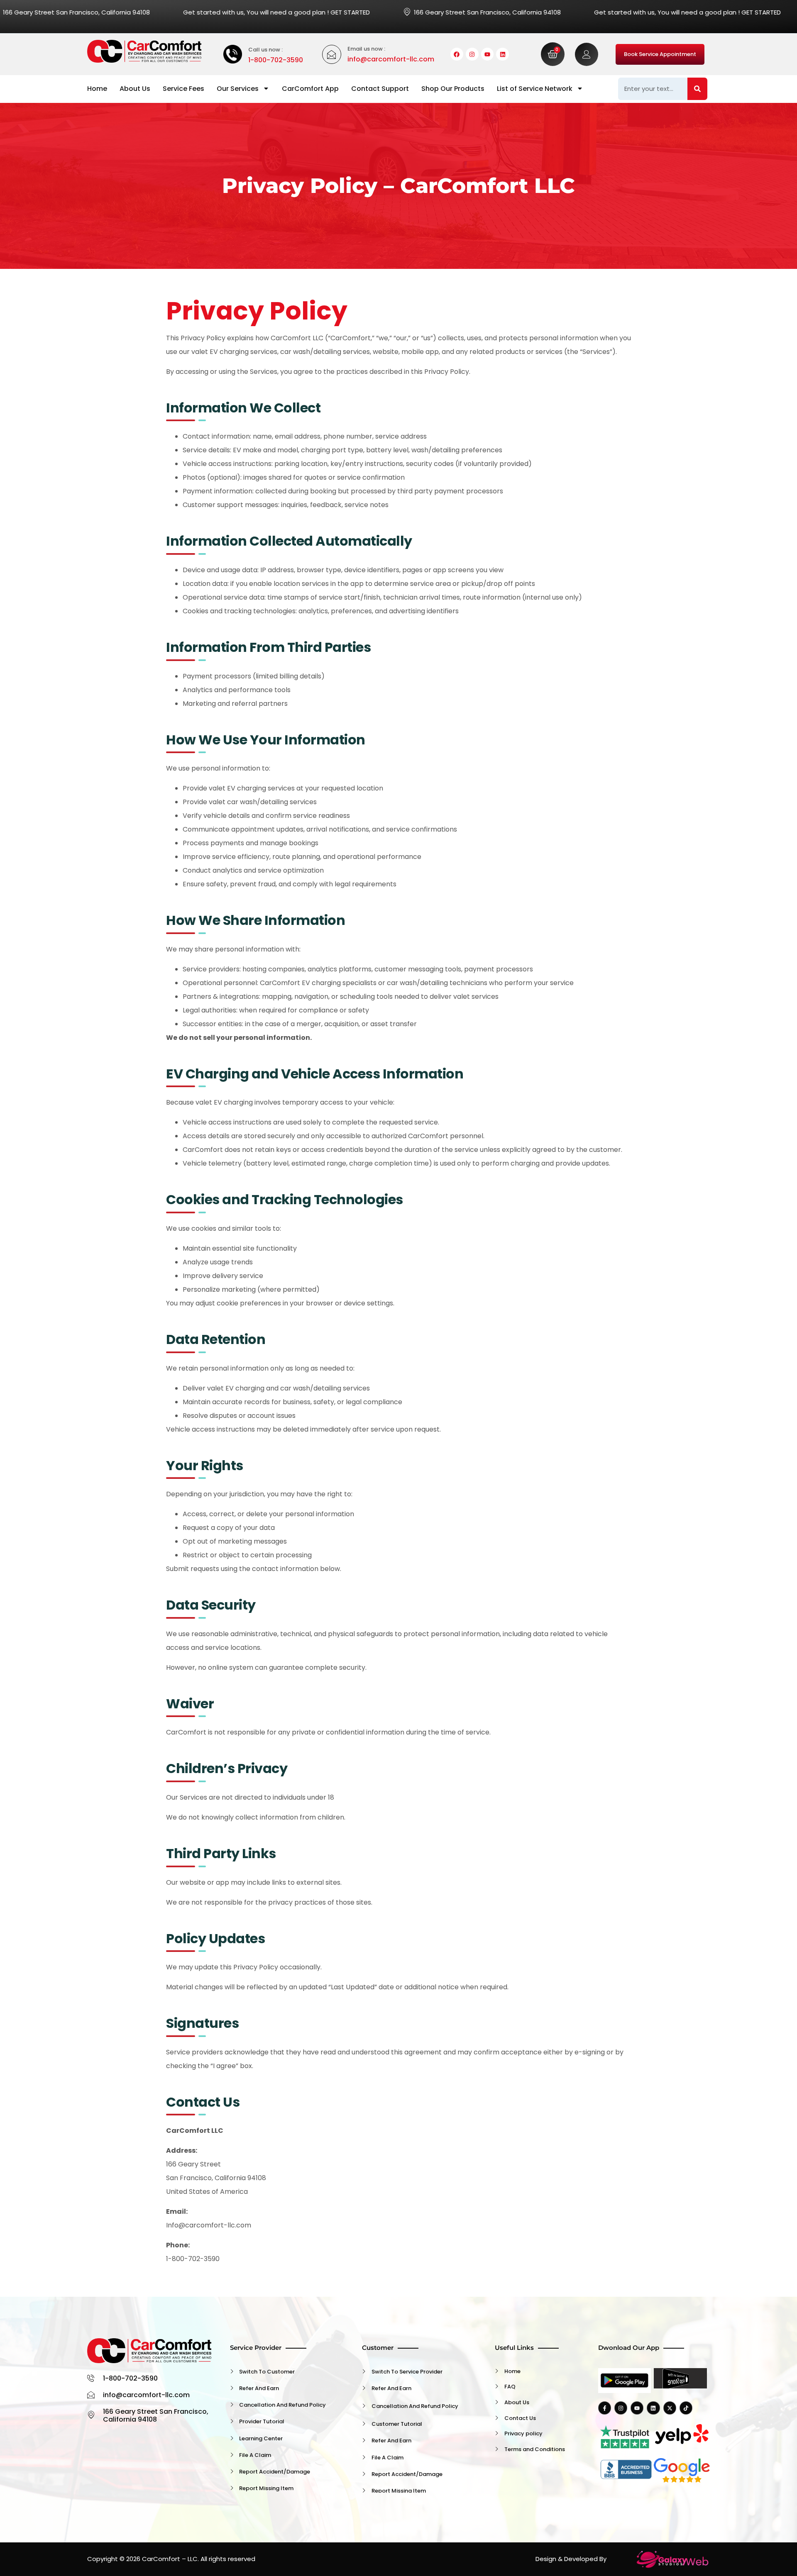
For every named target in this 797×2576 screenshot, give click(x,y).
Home (97, 89)
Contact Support (380, 89)
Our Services (238, 89)
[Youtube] (488, 54)
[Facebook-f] (605, 2408)
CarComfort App (310, 89)
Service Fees (183, 89)
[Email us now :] (332, 54)
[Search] (697, 89)
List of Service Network (535, 89)
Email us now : (366, 49)
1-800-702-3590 (276, 60)
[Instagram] (472, 54)
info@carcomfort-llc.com (391, 59)
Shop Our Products (453, 89)
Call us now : (265, 50)
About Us (135, 89)
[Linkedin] (502, 54)
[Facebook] (457, 54)
